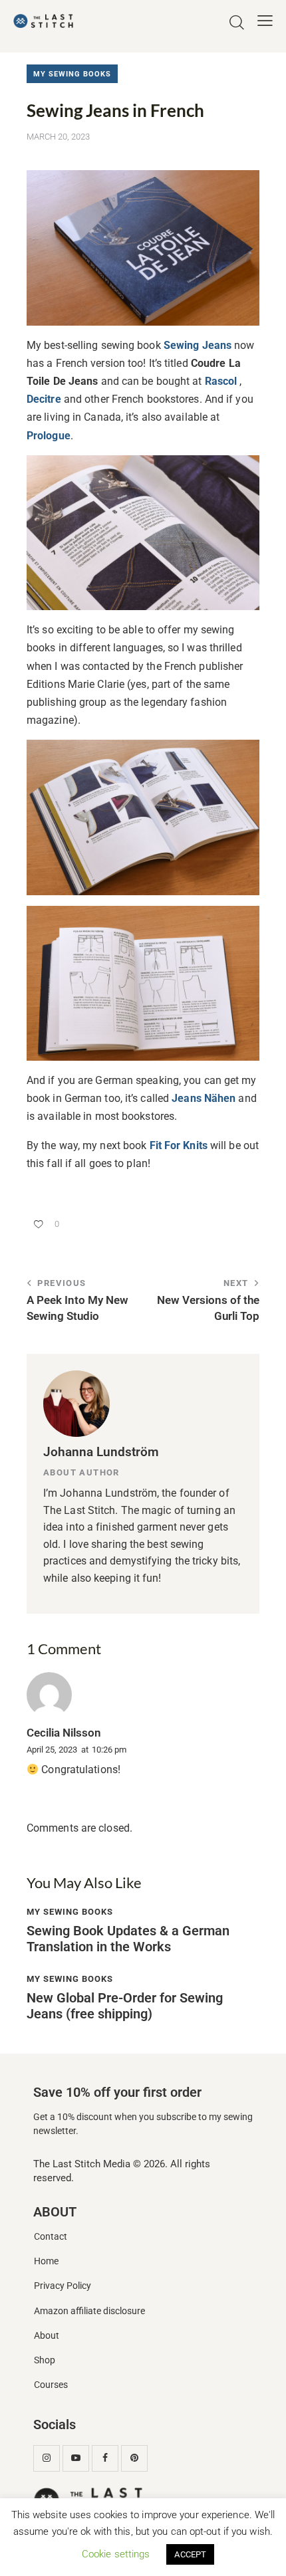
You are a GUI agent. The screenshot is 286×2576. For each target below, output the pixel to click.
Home (46, 2261)
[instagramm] (47, 2458)
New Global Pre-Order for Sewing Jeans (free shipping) (125, 2006)
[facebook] (105, 2458)
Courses (51, 2385)
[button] (265, 21)
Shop (45, 2360)
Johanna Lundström (101, 1452)
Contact (51, 2237)
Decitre (44, 399)
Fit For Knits (179, 1145)
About (47, 2336)
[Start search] (237, 23)
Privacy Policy (63, 2286)
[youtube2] (76, 2458)
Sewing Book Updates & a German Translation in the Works (128, 1939)
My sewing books (72, 74)
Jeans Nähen (204, 1098)
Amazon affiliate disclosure (89, 2311)
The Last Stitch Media (82, 2164)
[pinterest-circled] (134, 2458)
